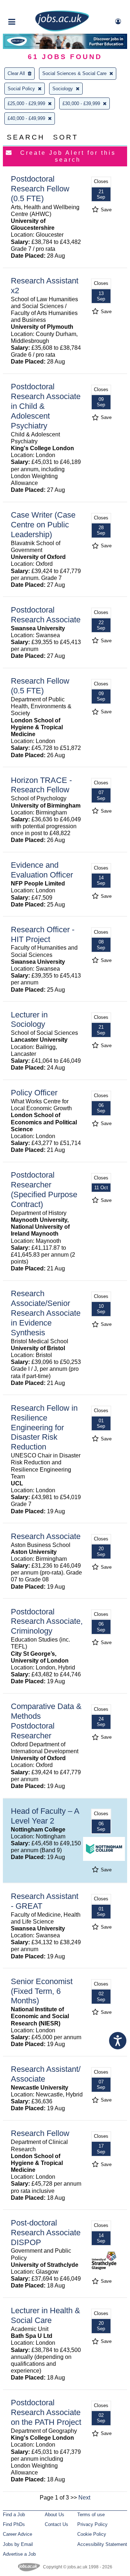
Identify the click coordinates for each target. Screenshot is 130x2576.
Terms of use (91, 2515)
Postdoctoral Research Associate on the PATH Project (46, 2412)
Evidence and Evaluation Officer (42, 870)
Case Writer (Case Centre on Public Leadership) (43, 525)
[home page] (62, 30)
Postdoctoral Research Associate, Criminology (47, 1621)
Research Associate (46, 1536)
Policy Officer (34, 1093)
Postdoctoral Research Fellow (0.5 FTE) (40, 189)
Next (84, 2498)
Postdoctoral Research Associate (46, 615)
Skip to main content (29, 6)
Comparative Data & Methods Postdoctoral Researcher (46, 1721)
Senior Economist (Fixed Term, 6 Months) (42, 1991)
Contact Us (57, 2524)
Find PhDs (14, 2524)
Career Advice (18, 2534)
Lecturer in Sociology (29, 1020)
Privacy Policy (92, 2524)
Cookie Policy (92, 2534)
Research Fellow (40, 2133)
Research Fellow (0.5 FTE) (40, 686)
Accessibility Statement (102, 2544)
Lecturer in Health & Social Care (45, 2315)
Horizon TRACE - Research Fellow (41, 785)
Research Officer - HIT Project (43, 934)
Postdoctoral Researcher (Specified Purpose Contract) (44, 1190)
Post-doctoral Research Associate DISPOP (46, 2233)
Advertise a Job (19, 2554)
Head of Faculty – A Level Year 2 (45, 1816)
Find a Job (14, 2515)
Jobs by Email (18, 2544)
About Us (55, 2515)
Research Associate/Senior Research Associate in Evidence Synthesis (46, 1313)
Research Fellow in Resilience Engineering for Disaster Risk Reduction (44, 1428)
